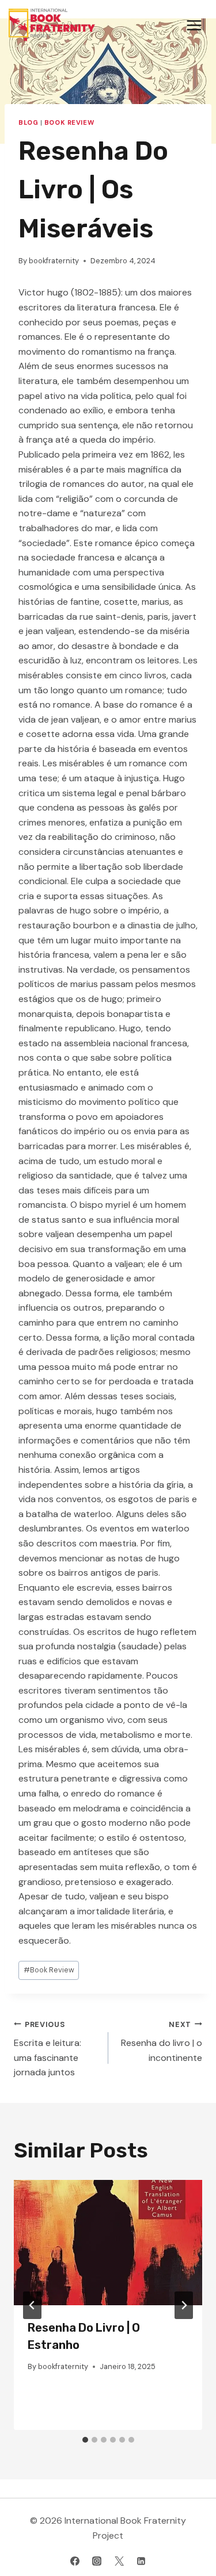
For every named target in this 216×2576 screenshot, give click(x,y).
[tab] (85, 2440)
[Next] (184, 2305)
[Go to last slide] (32, 2305)
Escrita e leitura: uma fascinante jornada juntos (48, 2049)
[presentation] (108, 2243)
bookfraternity (54, 261)
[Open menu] (194, 25)
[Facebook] (75, 2561)
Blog (28, 122)
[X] (119, 2561)
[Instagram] (97, 2561)
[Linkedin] (141, 2561)
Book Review (69, 122)
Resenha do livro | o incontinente (162, 2042)
